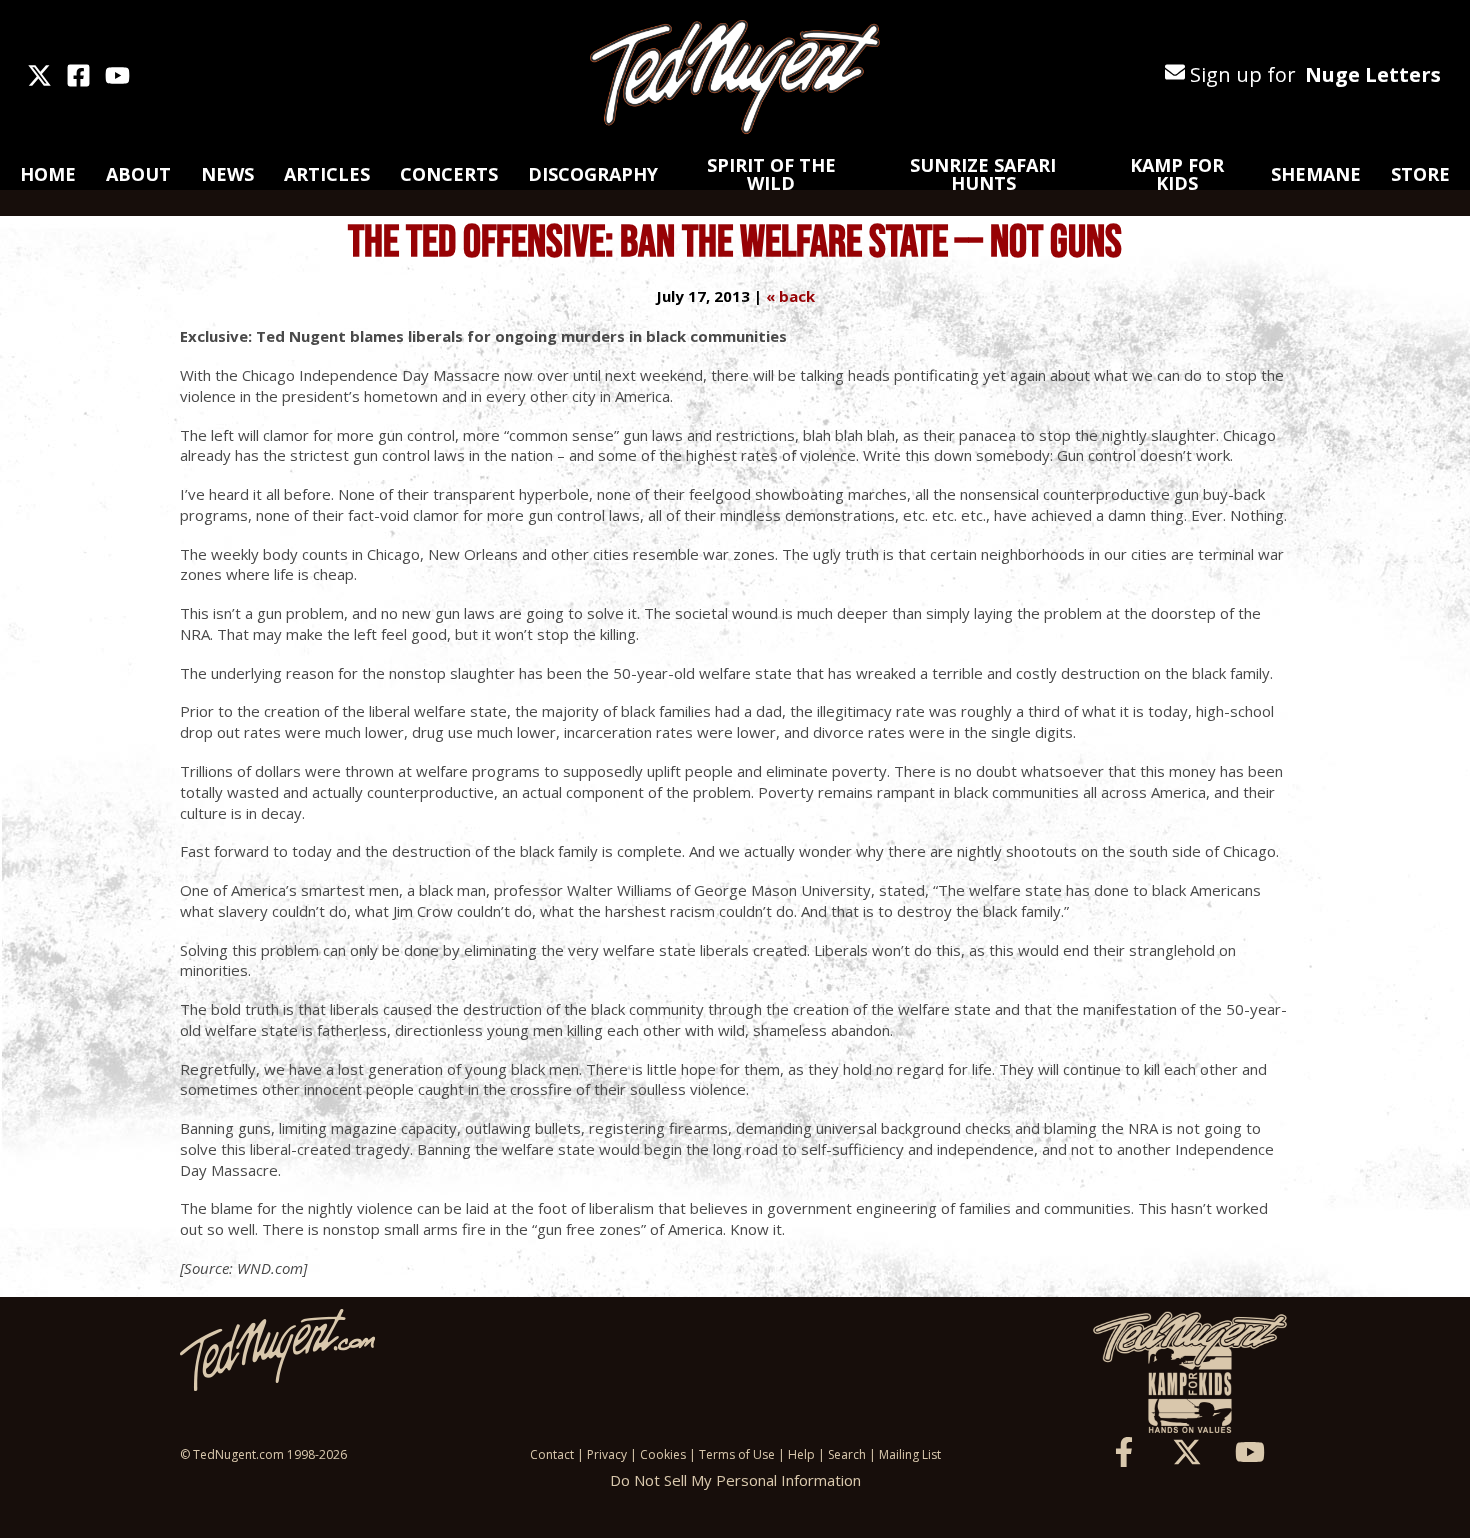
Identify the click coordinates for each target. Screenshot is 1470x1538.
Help (801, 1454)
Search (847, 1454)
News (227, 174)
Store (1420, 174)
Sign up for (1313, 74)
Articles (327, 174)
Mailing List (910, 1454)
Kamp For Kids (1177, 174)
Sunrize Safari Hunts (983, 174)
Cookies (663, 1454)
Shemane (1316, 174)
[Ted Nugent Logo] (735, 78)
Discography (593, 174)
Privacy (607, 1454)
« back (790, 296)
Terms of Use (737, 1454)
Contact (552, 1454)
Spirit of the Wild (771, 174)
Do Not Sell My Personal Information (735, 1480)
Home (48, 174)
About (138, 174)
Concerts (449, 174)
